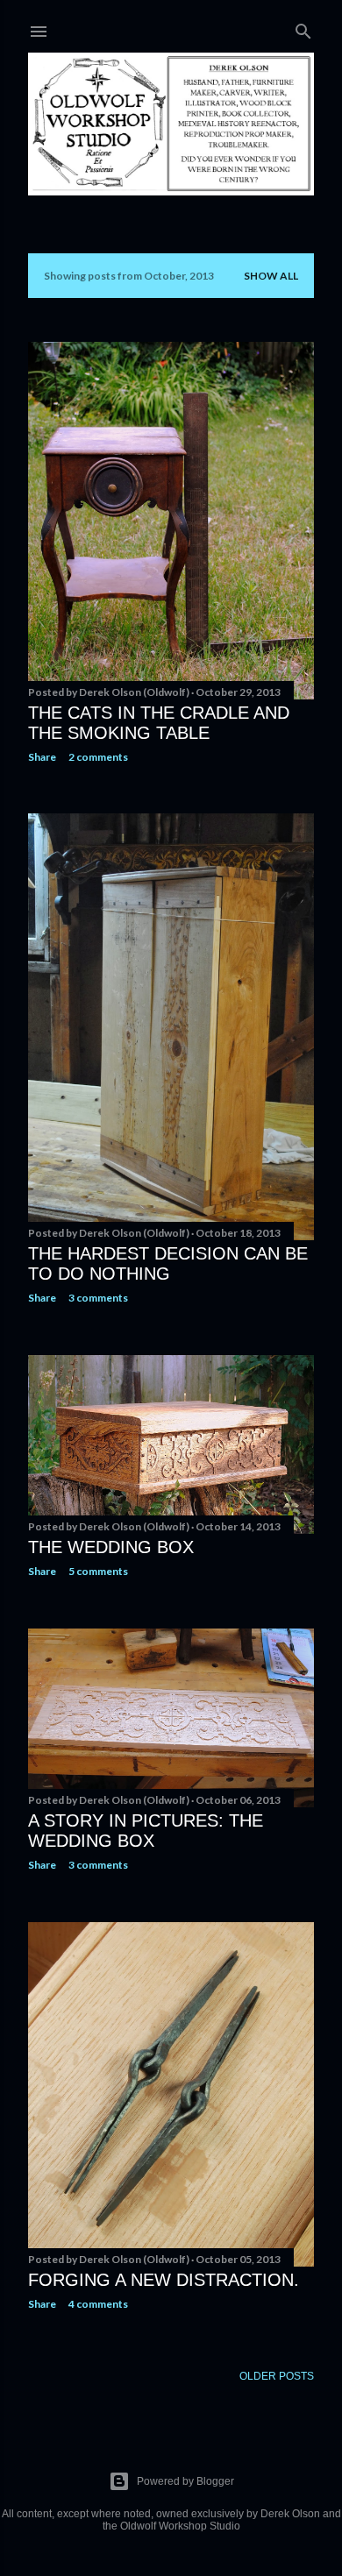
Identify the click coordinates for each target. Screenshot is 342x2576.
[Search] (303, 28)
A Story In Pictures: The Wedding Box (146, 1831)
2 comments (98, 757)
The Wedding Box (111, 1547)
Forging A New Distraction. (164, 2280)
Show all (271, 276)
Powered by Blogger (185, 2481)
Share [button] (42, 757)
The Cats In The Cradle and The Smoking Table (159, 723)
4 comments (98, 2304)
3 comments (98, 1298)
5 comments (98, 1571)
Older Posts (277, 2376)
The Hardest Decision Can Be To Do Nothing (168, 1263)
